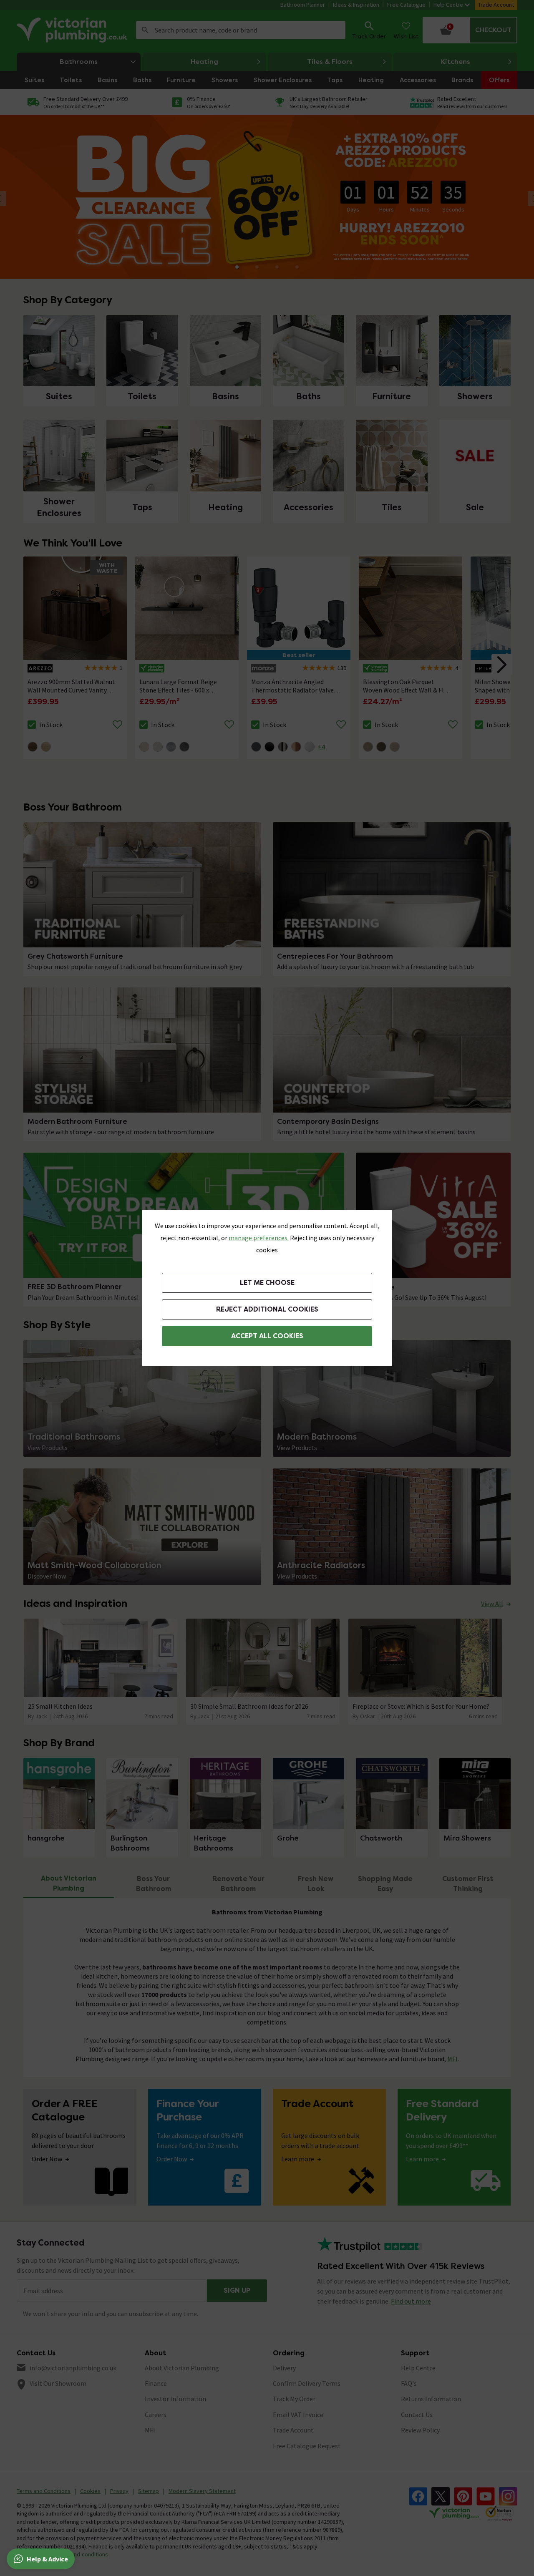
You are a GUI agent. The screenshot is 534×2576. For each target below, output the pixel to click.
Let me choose (267, 1283)
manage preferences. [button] (259, 1238)
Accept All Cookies (267, 1336)
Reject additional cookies (267, 1309)
